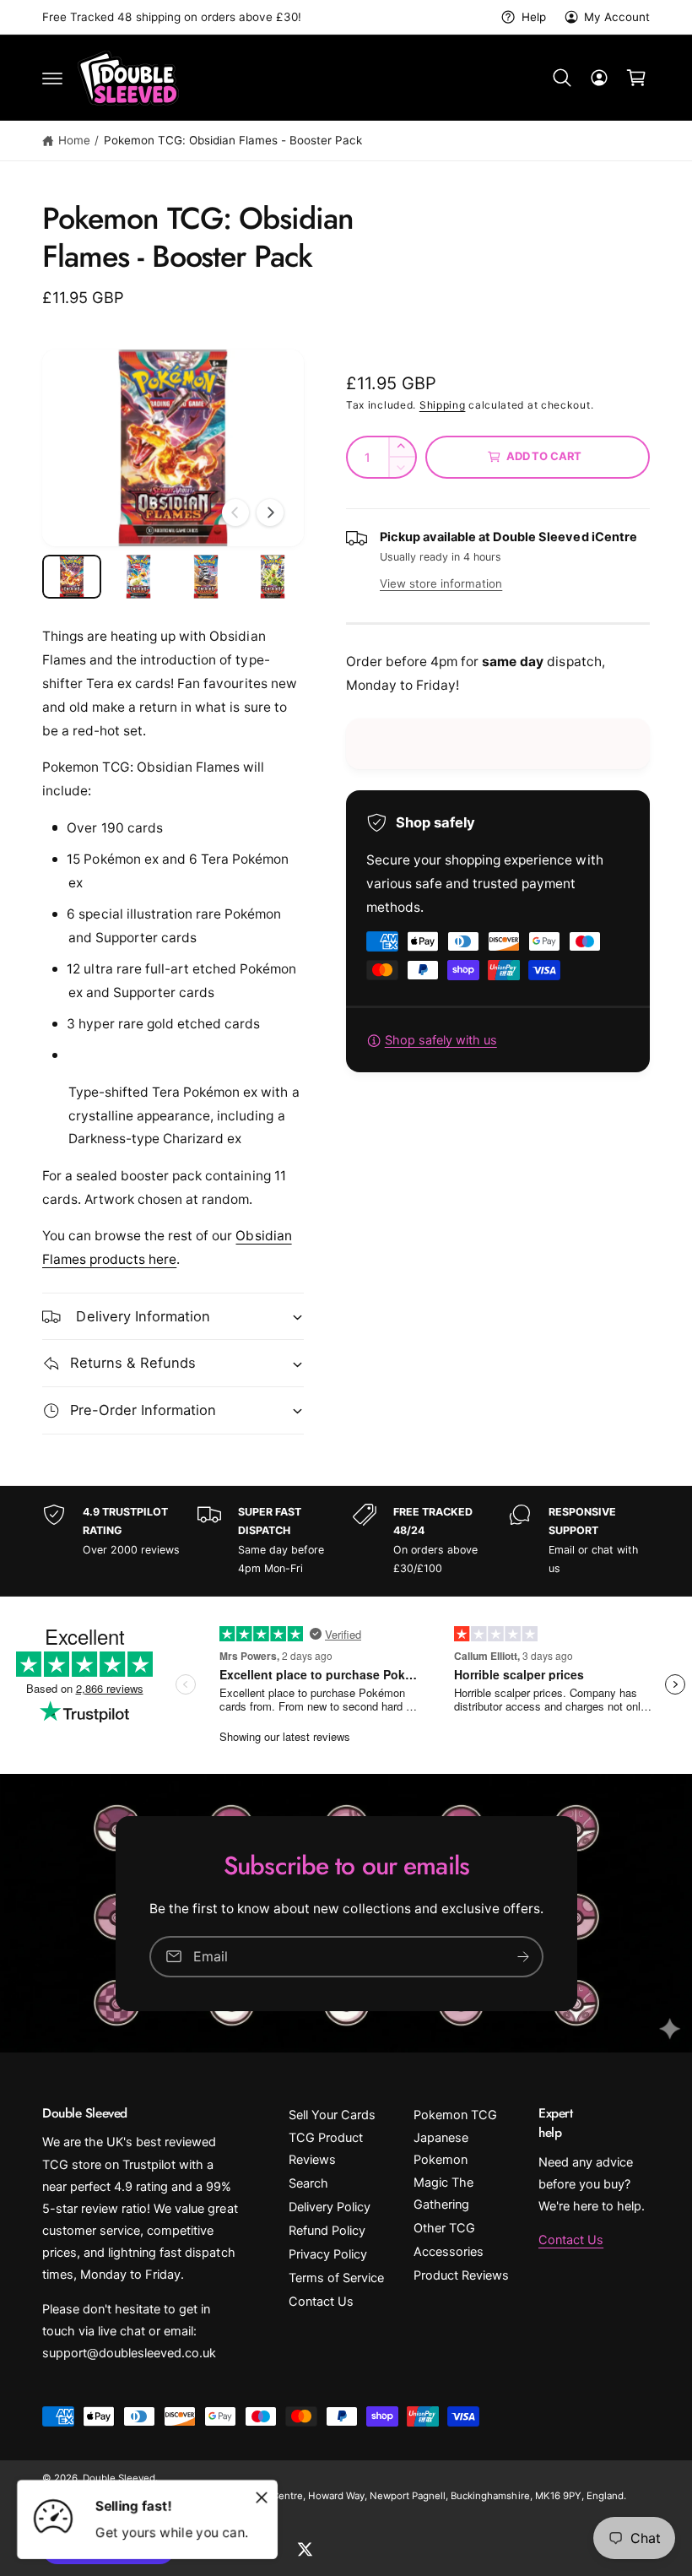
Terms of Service (336, 2278)
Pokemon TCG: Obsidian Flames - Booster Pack (233, 140)
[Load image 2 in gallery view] (139, 577)
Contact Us (321, 2302)
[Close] (262, 2497)
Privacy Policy (328, 2254)
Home (74, 140)
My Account (617, 17)
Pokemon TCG (455, 2115)
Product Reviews (461, 2275)
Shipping (443, 405)
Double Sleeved (119, 2478)
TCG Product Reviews (326, 2149)
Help (533, 17)
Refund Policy (327, 2231)
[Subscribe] (523, 1956)
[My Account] (599, 78)
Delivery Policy (330, 2207)
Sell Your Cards (332, 2115)
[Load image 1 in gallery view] (72, 577)
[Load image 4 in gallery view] (273, 577)
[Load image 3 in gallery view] (206, 577)
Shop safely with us (441, 1040)
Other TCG (444, 2228)
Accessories (449, 2252)
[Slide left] (235, 512)
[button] (52, 78)
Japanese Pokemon (441, 2149)
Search (308, 2183)
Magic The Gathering (443, 2194)
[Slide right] (270, 512)
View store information (441, 583)
